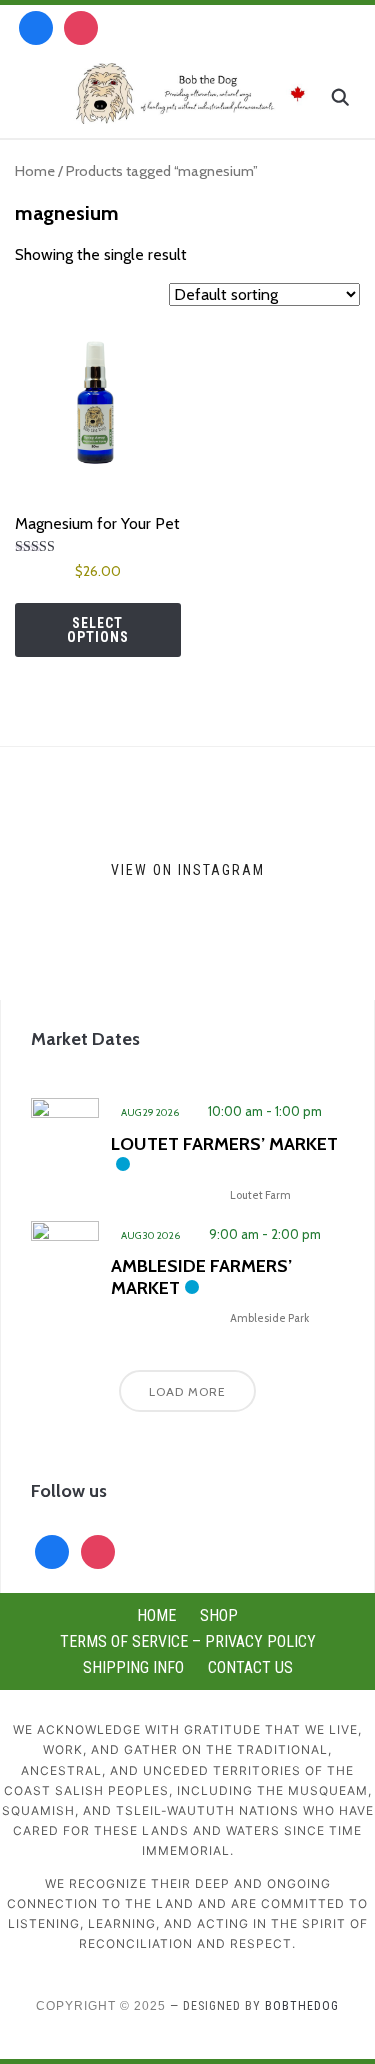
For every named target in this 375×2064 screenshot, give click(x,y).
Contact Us (250, 1667)
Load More (187, 1391)
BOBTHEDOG (302, 2006)
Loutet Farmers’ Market (224, 1144)
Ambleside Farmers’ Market (201, 1277)
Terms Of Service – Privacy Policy (188, 1641)
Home (35, 171)
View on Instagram (188, 869)
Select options (98, 630)
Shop (219, 1615)
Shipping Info (133, 1667)
